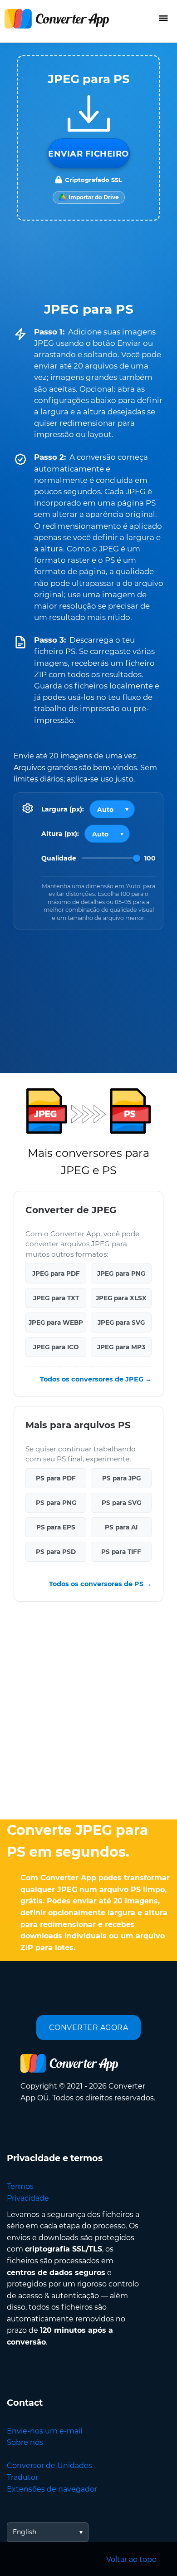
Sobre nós (25, 2442)
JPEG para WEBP (56, 1322)
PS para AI (121, 1528)
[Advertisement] (88, 1713)
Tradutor (22, 2477)
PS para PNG (56, 1503)
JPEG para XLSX (121, 1298)
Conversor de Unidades (49, 2465)
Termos (20, 2186)
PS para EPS (56, 1528)
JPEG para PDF (56, 1273)
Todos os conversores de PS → (100, 1584)
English (25, 2532)
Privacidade (28, 2198)
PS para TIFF (121, 1552)
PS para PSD (56, 1552)
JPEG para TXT (56, 1298)
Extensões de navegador (52, 2489)
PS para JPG (121, 1479)
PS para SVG (121, 1503)
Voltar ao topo (131, 2559)
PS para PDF (56, 1479)
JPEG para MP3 (121, 1347)
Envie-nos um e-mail (44, 2431)
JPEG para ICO (56, 1347)
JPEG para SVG (121, 1322)
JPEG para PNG (121, 1273)
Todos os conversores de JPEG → (96, 1379)
